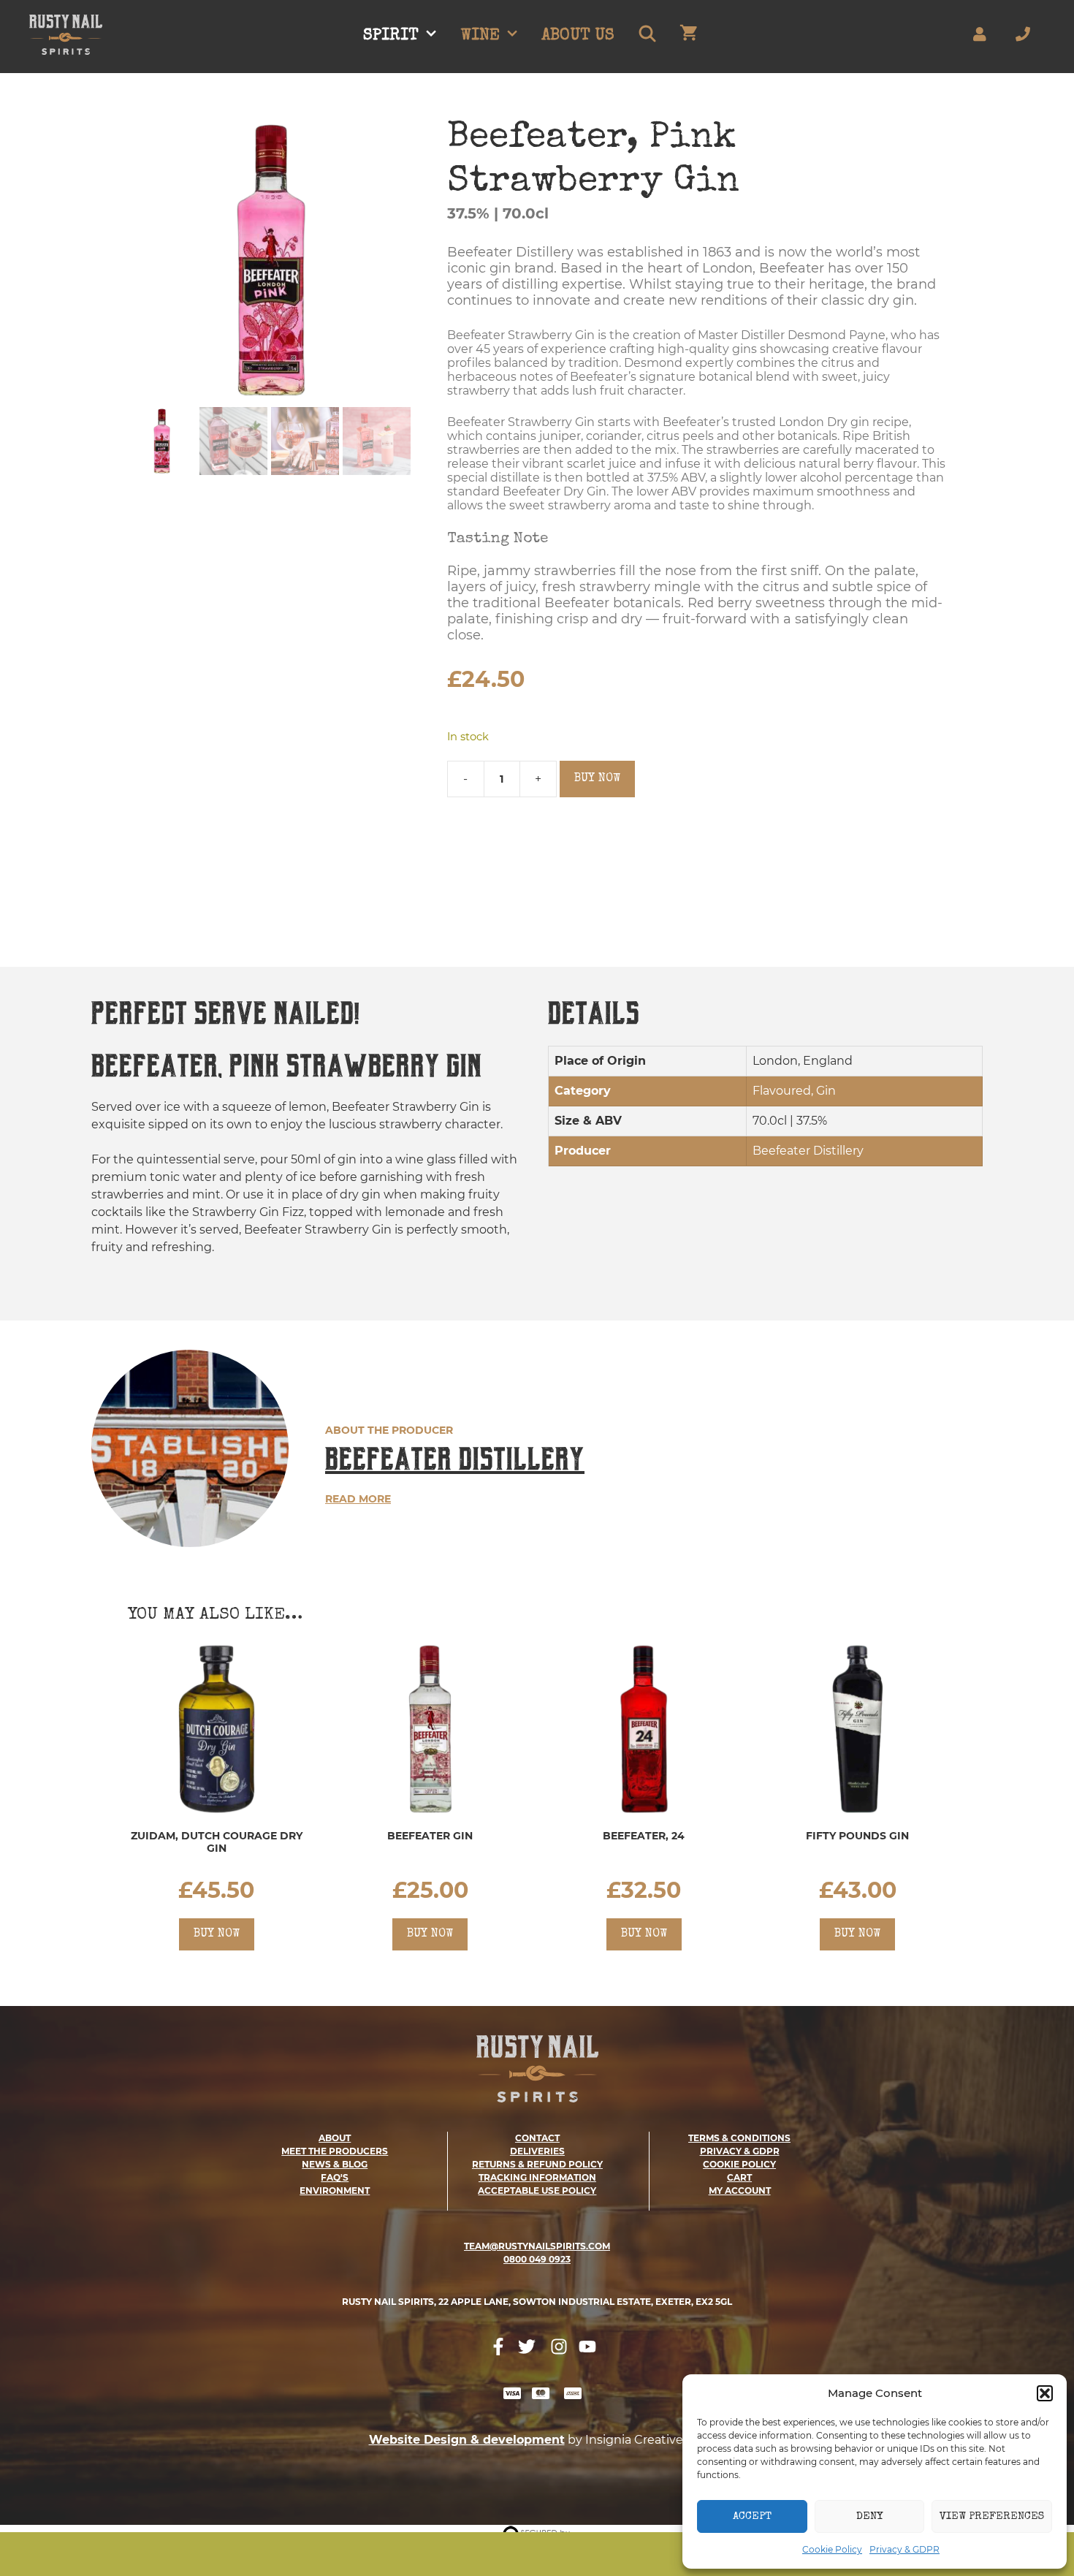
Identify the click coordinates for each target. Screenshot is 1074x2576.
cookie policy (739, 2164)
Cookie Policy (832, 2549)
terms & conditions (739, 2138)
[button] (1045, 2393)
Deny (869, 2516)
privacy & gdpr (740, 2151)
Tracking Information (537, 2177)
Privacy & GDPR (904, 2549)
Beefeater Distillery (455, 1459)
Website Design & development (467, 2440)
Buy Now (597, 779)
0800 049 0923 (537, 2259)
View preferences (992, 2516)
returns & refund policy (537, 2164)
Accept (752, 2516)
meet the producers (335, 2151)
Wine (480, 37)
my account (740, 2191)
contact (537, 2138)
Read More (358, 1499)
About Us (578, 37)
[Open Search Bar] (647, 37)
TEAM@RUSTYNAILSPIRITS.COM (537, 2246)
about (335, 2138)
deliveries (537, 2151)
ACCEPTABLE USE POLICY (537, 2191)
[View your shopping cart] (689, 37)
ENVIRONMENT (335, 2191)
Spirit (391, 37)
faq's (335, 2177)
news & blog (335, 2164)
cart (739, 2177)
